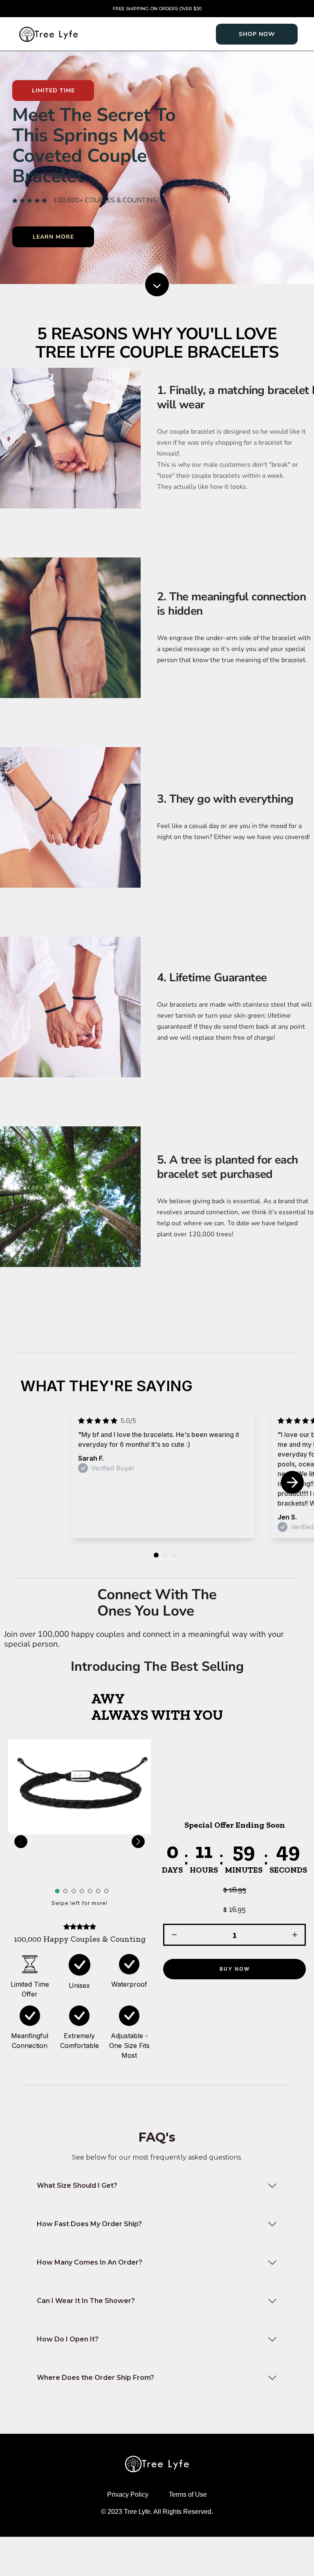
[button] (174, 1935)
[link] (257, 34)
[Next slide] (292, 1482)
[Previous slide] (21, 1842)
